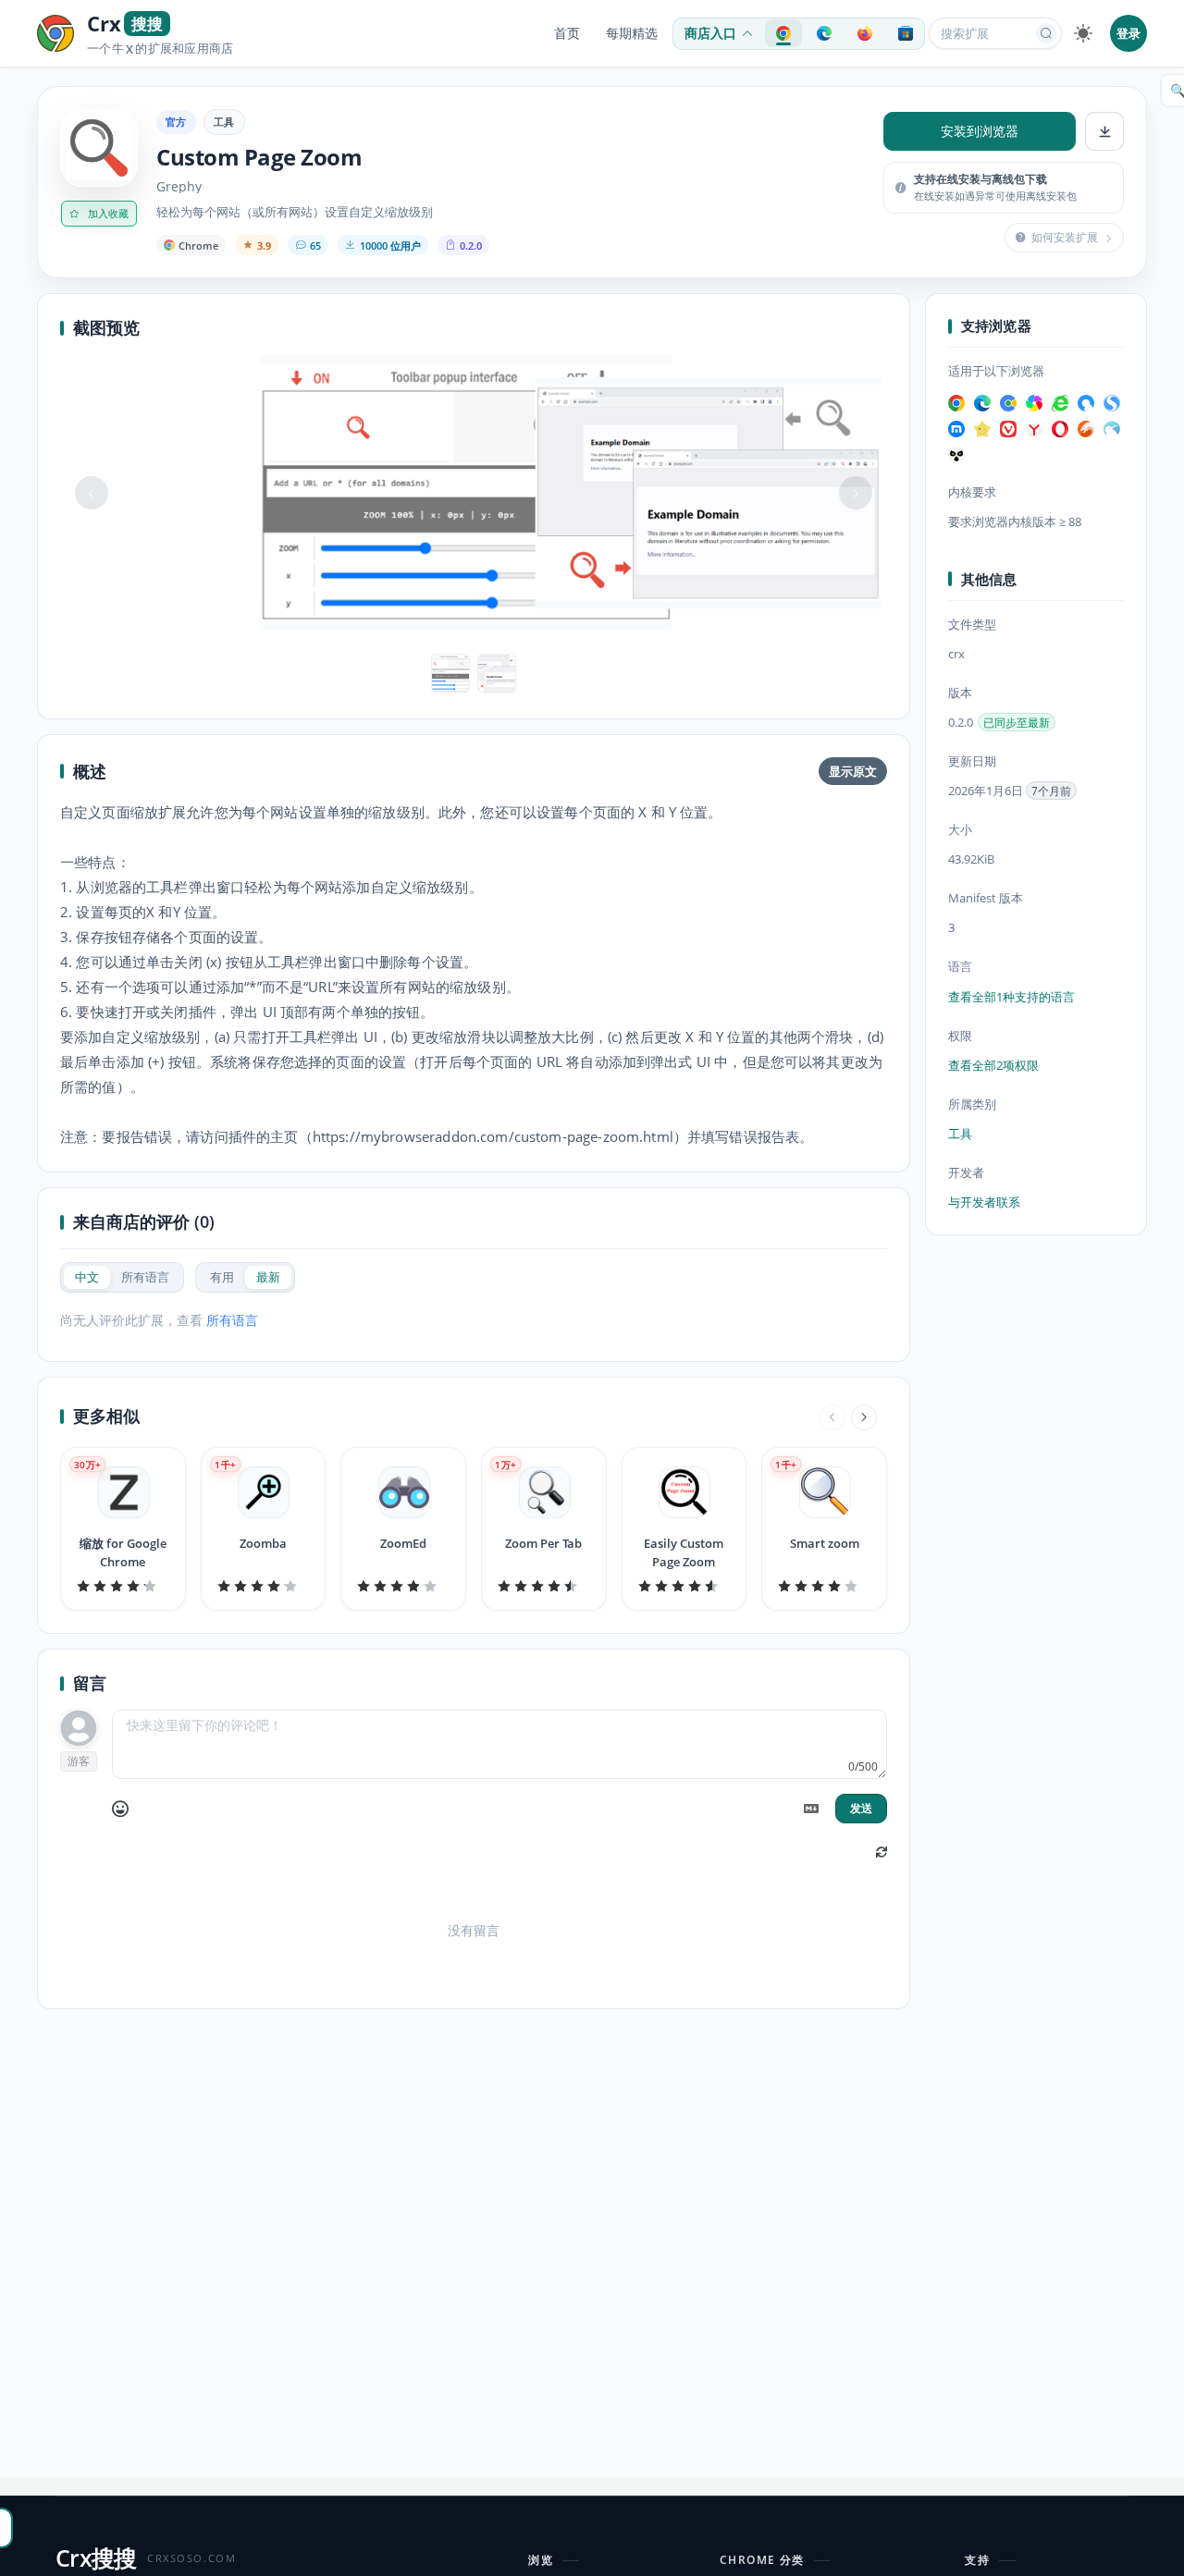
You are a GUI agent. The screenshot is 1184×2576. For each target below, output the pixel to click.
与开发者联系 (984, 1202)
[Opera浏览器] (1060, 429)
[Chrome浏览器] (956, 403)
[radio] (87, 1277)
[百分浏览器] (1008, 403)
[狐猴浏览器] (956, 455)
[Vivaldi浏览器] (1008, 429)
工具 (224, 122)
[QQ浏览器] (1086, 403)
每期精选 (632, 33)
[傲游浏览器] (956, 429)
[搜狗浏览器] (1112, 403)
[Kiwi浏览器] (1112, 429)
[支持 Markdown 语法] (811, 1809)
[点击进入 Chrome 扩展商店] (783, 33)
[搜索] (1046, 33)
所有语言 (232, 1320)
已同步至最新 (1017, 723)
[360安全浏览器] (1060, 403)
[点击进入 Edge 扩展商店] (824, 33)
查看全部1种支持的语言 (1011, 997)
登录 (1128, 33)
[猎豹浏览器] (1086, 429)
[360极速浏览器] (1034, 403)
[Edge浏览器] (982, 403)
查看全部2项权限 (993, 1065)
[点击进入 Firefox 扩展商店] (865, 33)
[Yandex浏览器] (1034, 429)
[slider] (123, 1586)
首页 (567, 33)
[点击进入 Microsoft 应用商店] (906, 33)
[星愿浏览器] (982, 429)
